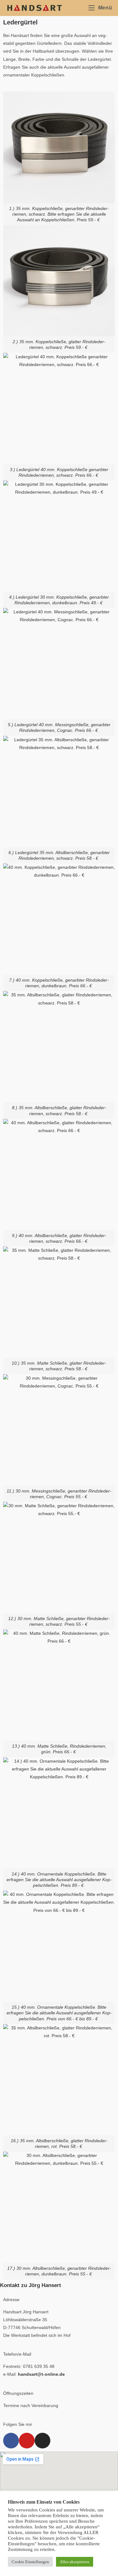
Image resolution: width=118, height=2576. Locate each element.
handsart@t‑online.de (41, 2374)
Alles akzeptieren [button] (75, 2562)
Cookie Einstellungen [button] (30, 2562)
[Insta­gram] (42, 2441)
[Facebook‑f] (11, 2441)
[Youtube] (27, 2441)
